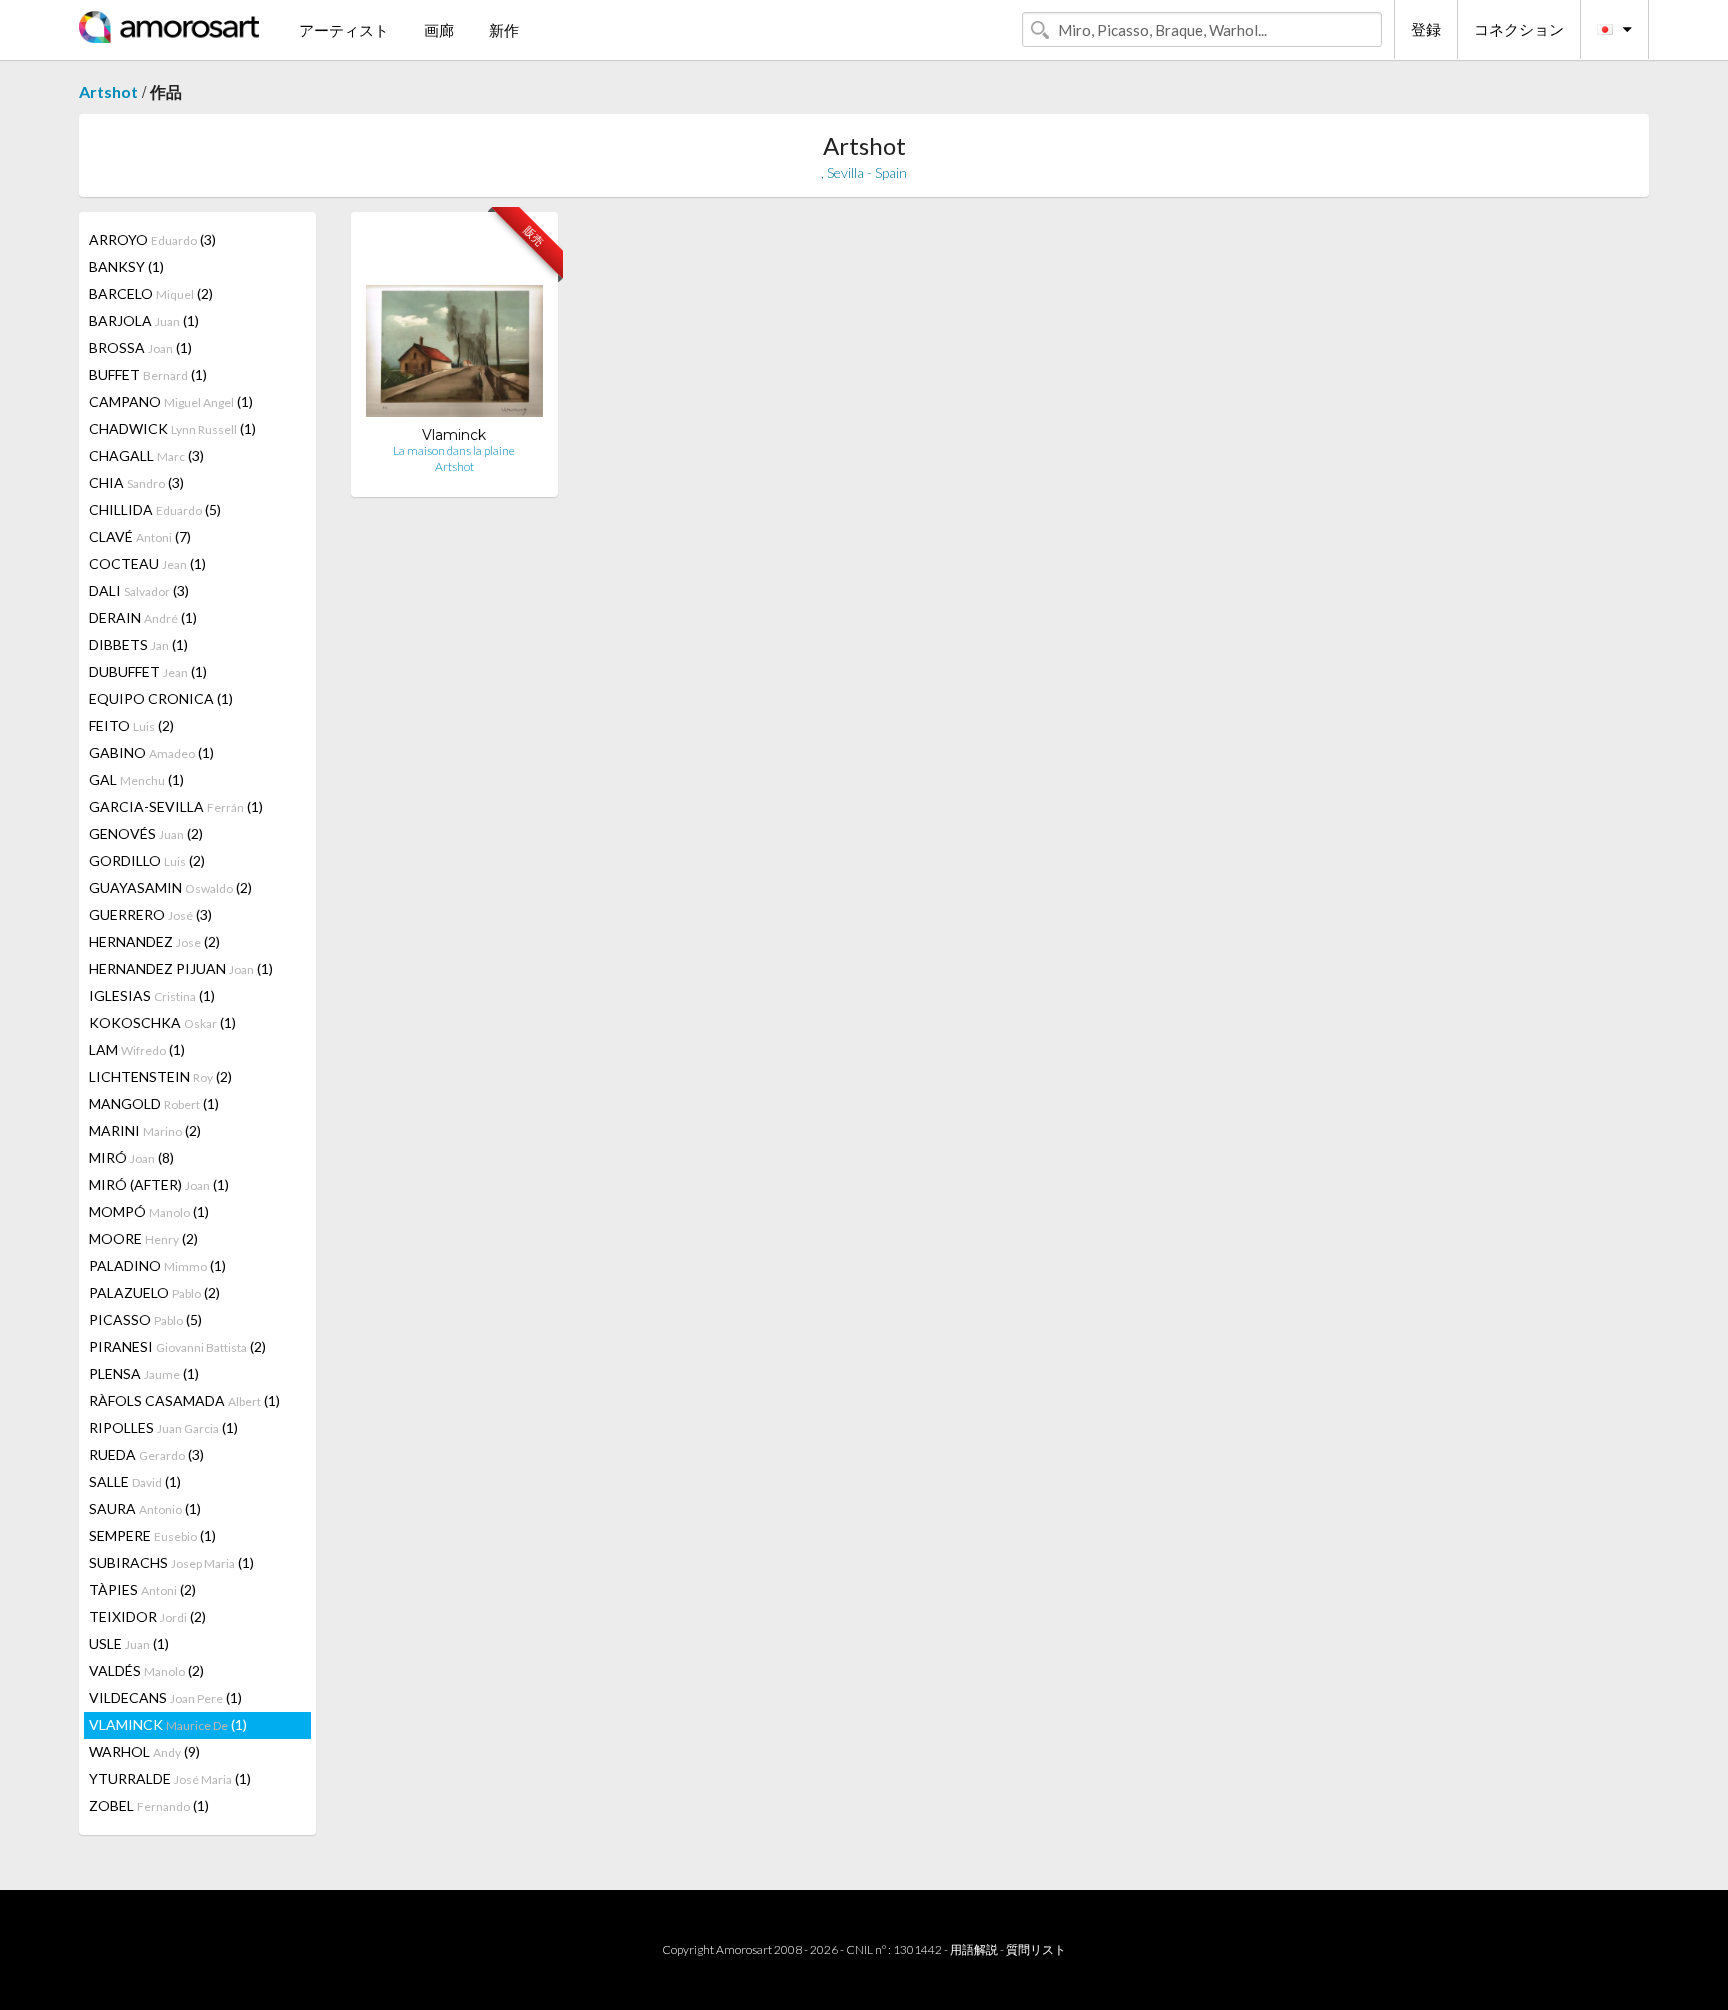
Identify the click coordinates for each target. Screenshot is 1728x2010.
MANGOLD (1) (154, 1103)
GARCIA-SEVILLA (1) (176, 806)
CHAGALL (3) (146, 455)
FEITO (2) (131, 725)
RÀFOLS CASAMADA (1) (184, 1400)
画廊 (439, 30)
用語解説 (974, 1949)
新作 (504, 30)
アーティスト (344, 30)
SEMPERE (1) (152, 1535)
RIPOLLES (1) (163, 1427)
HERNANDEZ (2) (154, 941)
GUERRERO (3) (150, 914)
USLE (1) (129, 1643)
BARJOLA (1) (144, 320)
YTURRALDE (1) (170, 1778)
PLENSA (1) (144, 1373)
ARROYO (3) (152, 239)
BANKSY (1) (126, 266)
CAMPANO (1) (171, 401)
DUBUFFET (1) (148, 671)
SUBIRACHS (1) (171, 1562)
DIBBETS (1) (138, 644)
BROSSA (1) (140, 347)
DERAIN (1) (143, 617)
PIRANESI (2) (177, 1346)
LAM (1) (137, 1049)
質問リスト (1036, 1949)
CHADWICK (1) (172, 428)
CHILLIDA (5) (155, 509)
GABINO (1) (151, 752)
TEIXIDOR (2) (147, 1616)
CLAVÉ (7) (140, 536)
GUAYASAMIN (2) (170, 887)
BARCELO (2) (151, 293)
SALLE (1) (135, 1481)
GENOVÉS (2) (146, 833)
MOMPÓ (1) (149, 1211)
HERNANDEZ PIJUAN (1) (181, 968)
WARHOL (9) (144, 1751)
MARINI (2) (145, 1130)
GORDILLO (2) (147, 860)
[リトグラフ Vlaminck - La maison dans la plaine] (454, 326)
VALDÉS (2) (146, 1670)
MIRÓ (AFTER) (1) (159, 1184)
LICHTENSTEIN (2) (160, 1076)
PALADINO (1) (157, 1265)
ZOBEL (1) (149, 1805)
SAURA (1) (145, 1508)
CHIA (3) (136, 482)
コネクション (1519, 29)
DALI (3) (139, 590)
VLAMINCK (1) (168, 1724)
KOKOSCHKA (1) (162, 1022)
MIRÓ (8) (131, 1157)
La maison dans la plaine (454, 450)
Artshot (108, 91)
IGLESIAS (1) (152, 995)
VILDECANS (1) (165, 1697)
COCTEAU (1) (147, 563)
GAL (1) (136, 779)
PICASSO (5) (145, 1319)
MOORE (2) (143, 1238)
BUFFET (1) (148, 374)
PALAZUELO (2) (154, 1292)
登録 (1426, 29)
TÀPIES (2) (142, 1589)
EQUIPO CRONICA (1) (161, 698)
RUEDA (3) (146, 1454)
